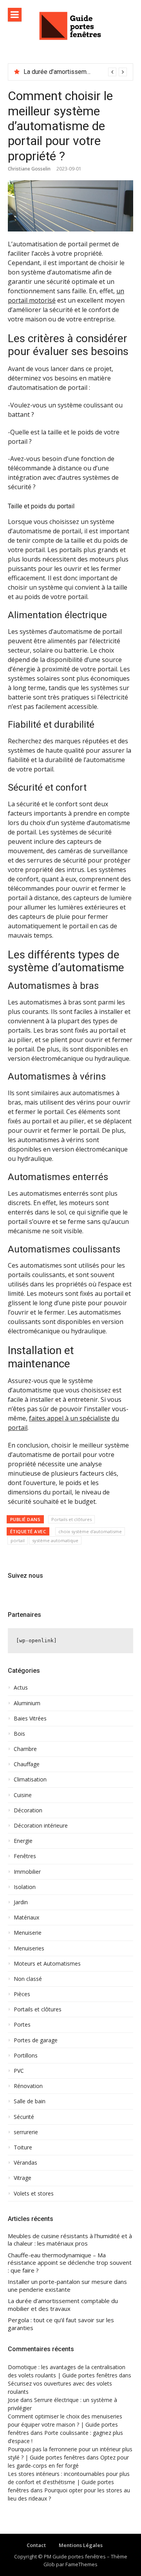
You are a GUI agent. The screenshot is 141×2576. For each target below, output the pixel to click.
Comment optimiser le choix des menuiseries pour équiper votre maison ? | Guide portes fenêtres (65, 2424)
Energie (23, 1841)
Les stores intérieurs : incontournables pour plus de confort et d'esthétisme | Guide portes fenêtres (69, 2482)
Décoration (28, 1810)
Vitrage (23, 2178)
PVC (19, 2071)
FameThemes (81, 2564)
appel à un (62, 1418)
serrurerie (26, 2132)
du (115, 1418)
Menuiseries (29, 1948)
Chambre (25, 1749)
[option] (75, 72)
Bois (19, 1734)
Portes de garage (36, 2040)
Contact (36, 2545)
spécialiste (95, 1418)
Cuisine (23, 1795)
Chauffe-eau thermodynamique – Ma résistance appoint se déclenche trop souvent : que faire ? (70, 2263)
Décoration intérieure (41, 1826)
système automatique (55, 1540)
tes (41, 1418)
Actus (21, 1688)
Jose (13, 2400)
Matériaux (26, 1918)
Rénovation (28, 2086)
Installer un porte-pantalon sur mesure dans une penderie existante (67, 2286)
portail (18, 1428)
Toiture (23, 2147)
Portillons (26, 2056)
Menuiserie (28, 1933)
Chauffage (27, 1764)
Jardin (21, 1902)
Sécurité (24, 2117)
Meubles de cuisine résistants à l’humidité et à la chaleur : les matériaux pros (70, 2240)
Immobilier (27, 1872)
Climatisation (30, 1780)
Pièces (22, 1994)
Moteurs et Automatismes (47, 1964)
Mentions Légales (81, 2545)
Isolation (25, 1887)
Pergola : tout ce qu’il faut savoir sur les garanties (61, 2324)
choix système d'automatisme (90, 1531)
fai (33, 1418)
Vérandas (25, 2163)
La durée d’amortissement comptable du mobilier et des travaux (63, 2305)
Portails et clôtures (71, 1519)
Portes (22, 2025)
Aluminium (27, 1703)
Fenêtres (25, 1856)
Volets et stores (34, 2194)
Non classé (28, 1979)
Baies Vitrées (30, 1719)
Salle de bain (30, 2101)
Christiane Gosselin (29, 169)
